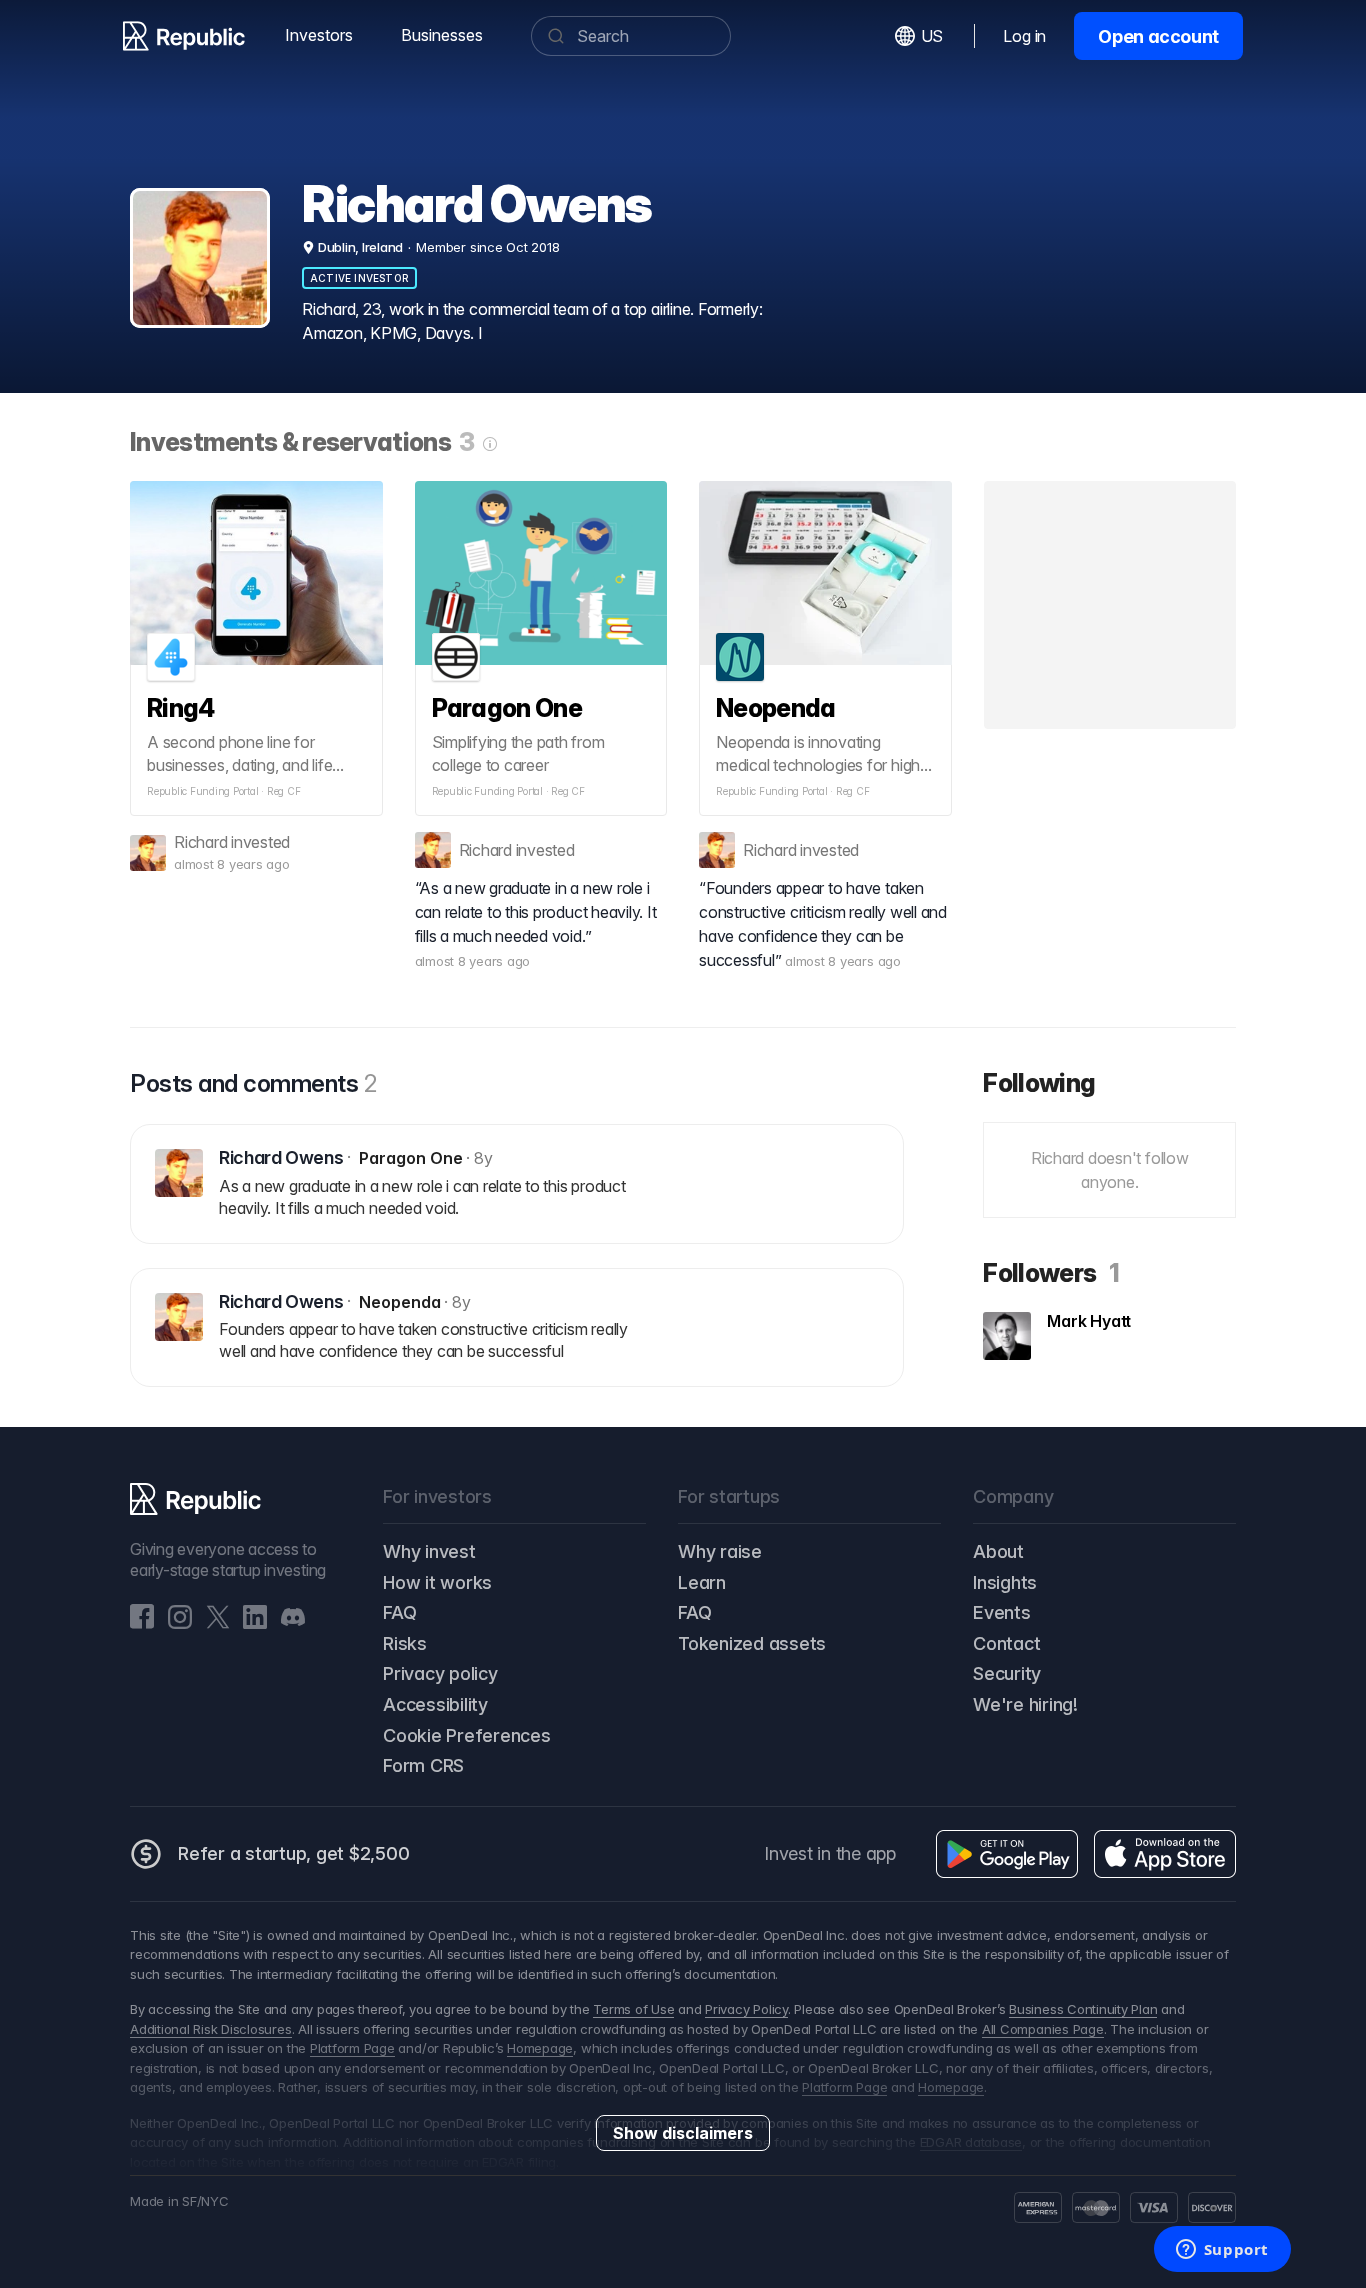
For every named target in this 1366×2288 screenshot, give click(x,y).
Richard (200, 842)
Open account (1158, 36)
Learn (702, 1582)
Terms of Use (633, 2009)
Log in (1024, 36)
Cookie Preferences (467, 1735)
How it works (437, 1582)
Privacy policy (440, 1673)
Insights (1005, 1582)
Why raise (720, 1551)
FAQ (399, 1612)
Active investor (359, 278)
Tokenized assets (752, 1643)
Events (1002, 1612)
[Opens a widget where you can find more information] (1222, 2251)
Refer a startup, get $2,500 (294, 1853)
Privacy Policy (746, 2009)
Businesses (442, 35)
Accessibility (435, 1704)
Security (1007, 1673)
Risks (405, 1643)
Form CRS (423, 1765)
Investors (319, 35)
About (998, 1551)
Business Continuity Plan (1083, 2009)
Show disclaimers (683, 2133)
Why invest (429, 1551)
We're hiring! (1025, 1704)
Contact (1006, 1643)
